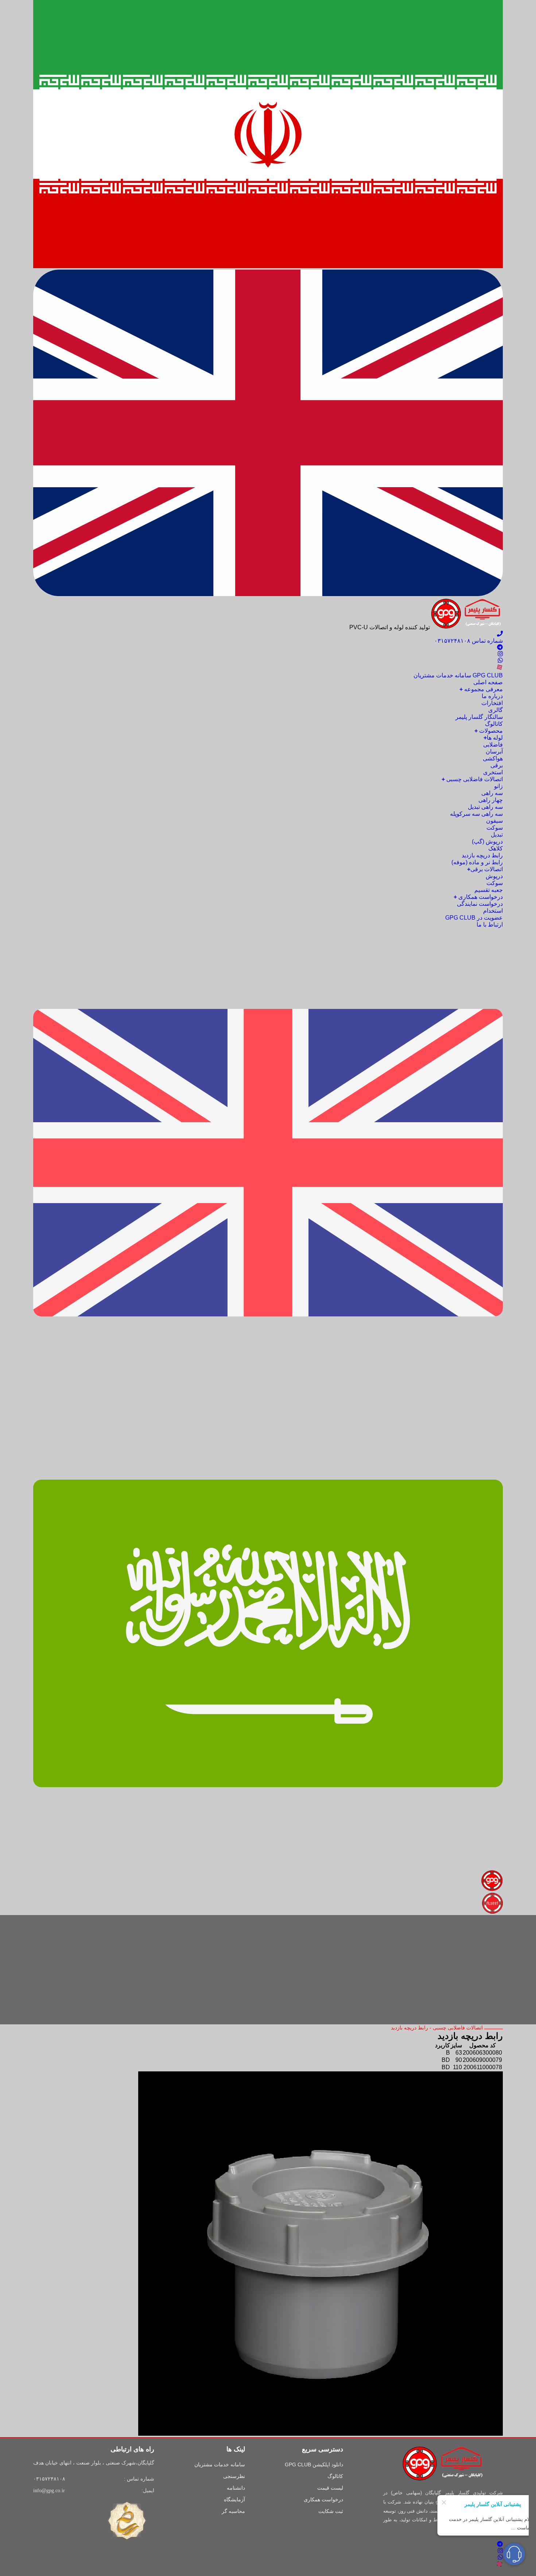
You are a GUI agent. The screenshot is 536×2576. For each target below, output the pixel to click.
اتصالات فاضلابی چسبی (472, 779)
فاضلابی (493, 745)
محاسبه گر (233, 2511)
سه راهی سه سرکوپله (476, 814)
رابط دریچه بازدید (482, 855)
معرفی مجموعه (481, 689)
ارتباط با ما (490, 925)
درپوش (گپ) (487, 841)
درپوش (494, 876)
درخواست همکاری (478, 897)
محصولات (489, 731)
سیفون (494, 821)
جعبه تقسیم (489, 890)
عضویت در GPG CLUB (474, 918)
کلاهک (496, 848)
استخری (493, 772)
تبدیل (497, 835)
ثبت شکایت (331, 2511)
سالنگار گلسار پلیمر (479, 717)
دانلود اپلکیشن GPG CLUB (314, 2465)
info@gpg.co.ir (49, 2491)
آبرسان (494, 751)
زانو (498, 786)
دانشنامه (236, 2488)
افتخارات (492, 703)
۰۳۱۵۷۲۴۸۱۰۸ (49, 2479)
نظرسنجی (234, 2476)
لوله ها (493, 738)
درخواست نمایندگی (480, 904)
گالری (496, 710)
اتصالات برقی (485, 869)
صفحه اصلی (488, 682)
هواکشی (493, 758)
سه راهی (492, 793)
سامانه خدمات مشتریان (220, 2465)
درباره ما (492, 696)
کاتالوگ (494, 724)
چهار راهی (491, 800)
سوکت (495, 828)
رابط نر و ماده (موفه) (477, 862)
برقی (497, 765)
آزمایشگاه (234, 2499)
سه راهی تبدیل (485, 807)
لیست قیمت (330, 2488)
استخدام (493, 911)
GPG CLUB (458, 675)
